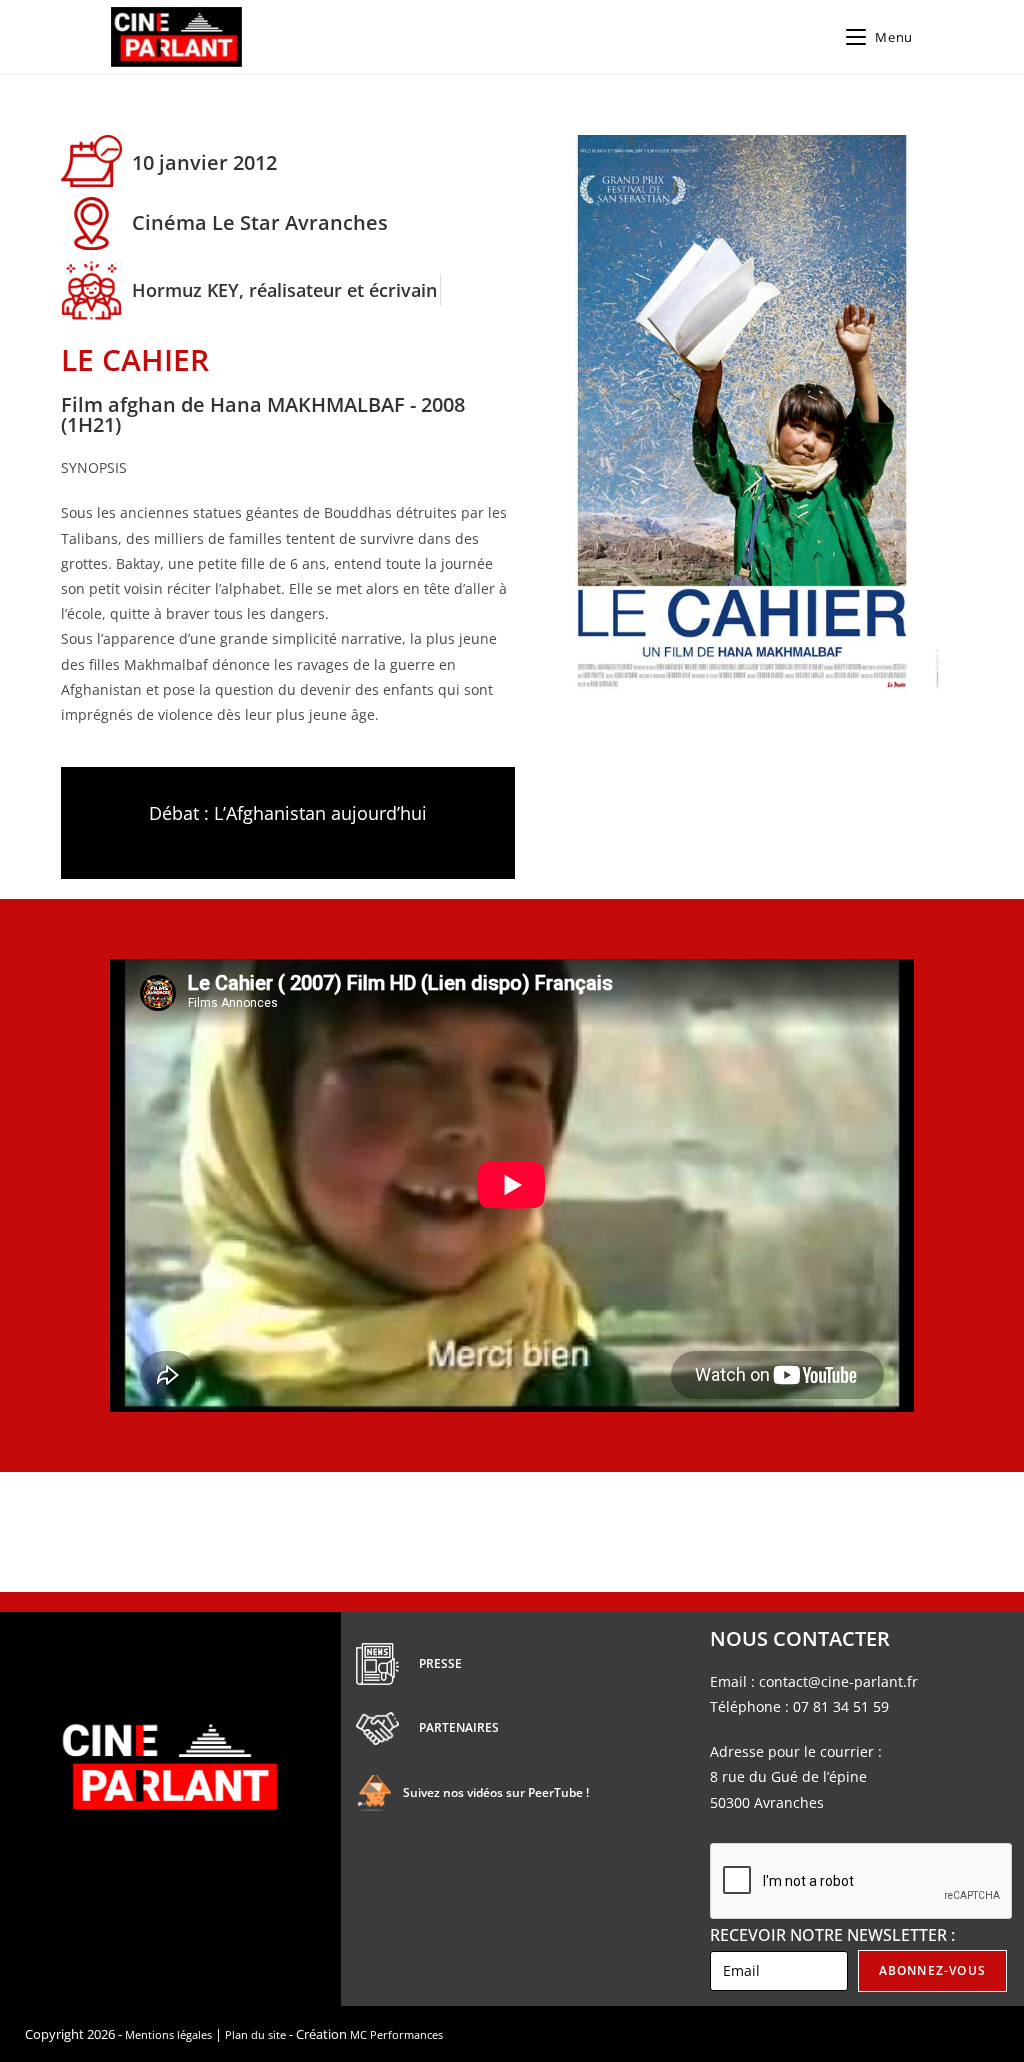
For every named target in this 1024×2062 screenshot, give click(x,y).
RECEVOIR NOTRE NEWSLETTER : (832, 1935)
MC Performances (396, 2034)
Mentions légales (168, 2034)
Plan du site (255, 2034)
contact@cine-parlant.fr (838, 1681)
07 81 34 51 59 (841, 1706)
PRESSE (440, 1663)
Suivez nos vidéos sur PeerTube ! (496, 1792)
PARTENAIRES (459, 1727)
